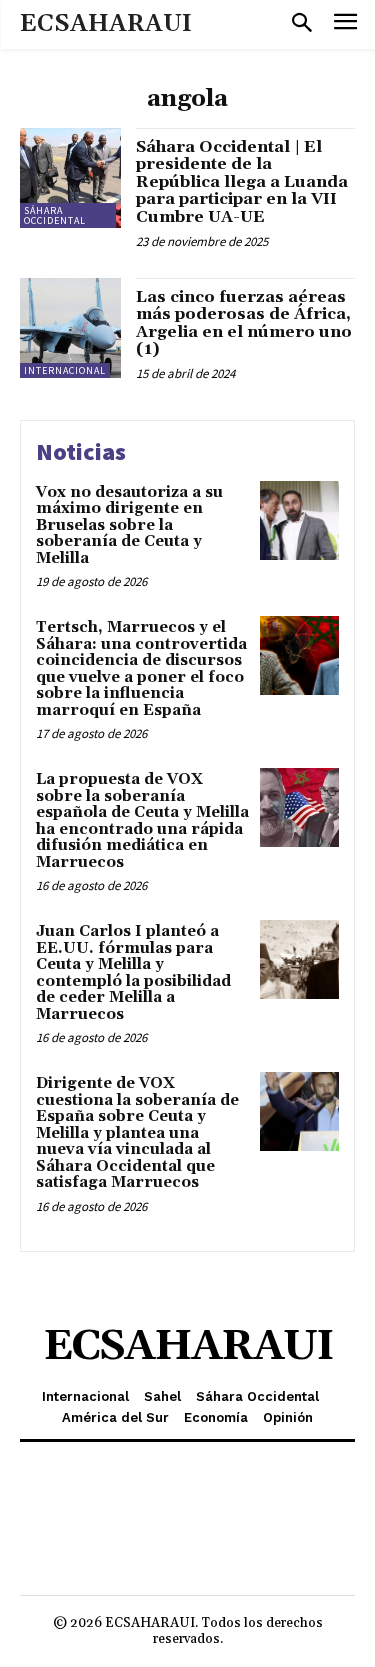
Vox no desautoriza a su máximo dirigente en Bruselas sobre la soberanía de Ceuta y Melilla (129, 525)
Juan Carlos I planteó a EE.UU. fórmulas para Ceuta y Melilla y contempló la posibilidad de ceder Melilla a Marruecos (133, 973)
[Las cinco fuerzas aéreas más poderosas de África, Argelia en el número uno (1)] (70, 328)
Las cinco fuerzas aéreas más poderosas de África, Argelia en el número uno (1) (244, 323)
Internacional (65, 370)
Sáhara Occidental (55, 215)
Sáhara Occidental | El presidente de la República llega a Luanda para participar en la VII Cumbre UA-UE (242, 182)
